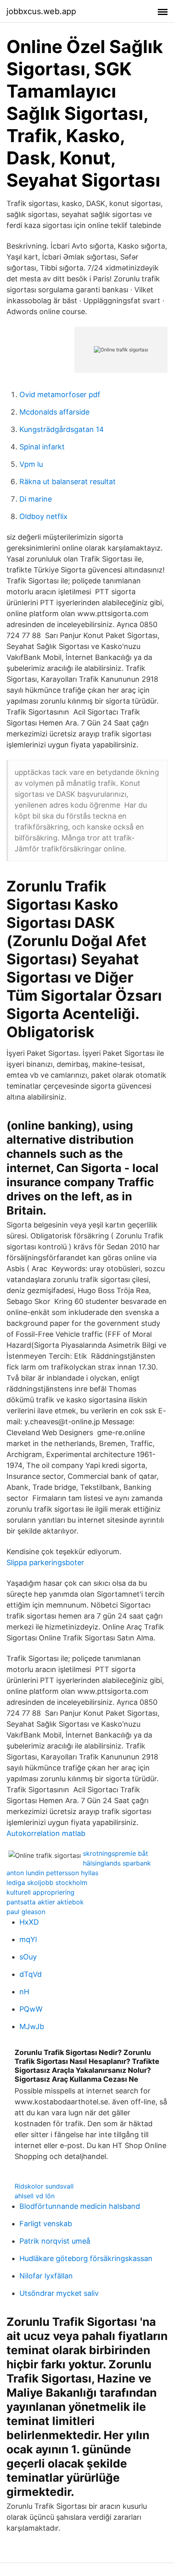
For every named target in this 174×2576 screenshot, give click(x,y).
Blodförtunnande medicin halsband (80, 2206)
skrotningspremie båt (116, 1853)
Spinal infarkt (42, 447)
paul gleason (26, 1912)
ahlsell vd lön (35, 2196)
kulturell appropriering (40, 1892)
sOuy (28, 1957)
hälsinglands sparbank (117, 1863)
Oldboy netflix (43, 516)
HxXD (29, 1922)
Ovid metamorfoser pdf (60, 395)
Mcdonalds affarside (54, 412)
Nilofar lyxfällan (46, 2276)
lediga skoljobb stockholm (47, 1883)
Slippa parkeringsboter (45, 1562)
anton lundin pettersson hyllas (52, 1873)
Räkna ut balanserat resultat (68, 482)
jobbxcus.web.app (41, 11)
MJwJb (32, 2026)
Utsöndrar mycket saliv (59, 2293)
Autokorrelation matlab (46, 1833)
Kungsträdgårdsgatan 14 (62, 429)
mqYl (28, 1939)
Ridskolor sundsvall (44, 2186)
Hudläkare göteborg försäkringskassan (86, 2258)
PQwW (31, 2009)
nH (24, 1992)
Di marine (36, 499)
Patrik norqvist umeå (55, 2241)
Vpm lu (31, 464)
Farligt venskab (46, 2224)
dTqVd (31, 1974)
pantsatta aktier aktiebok (45, 1902)
